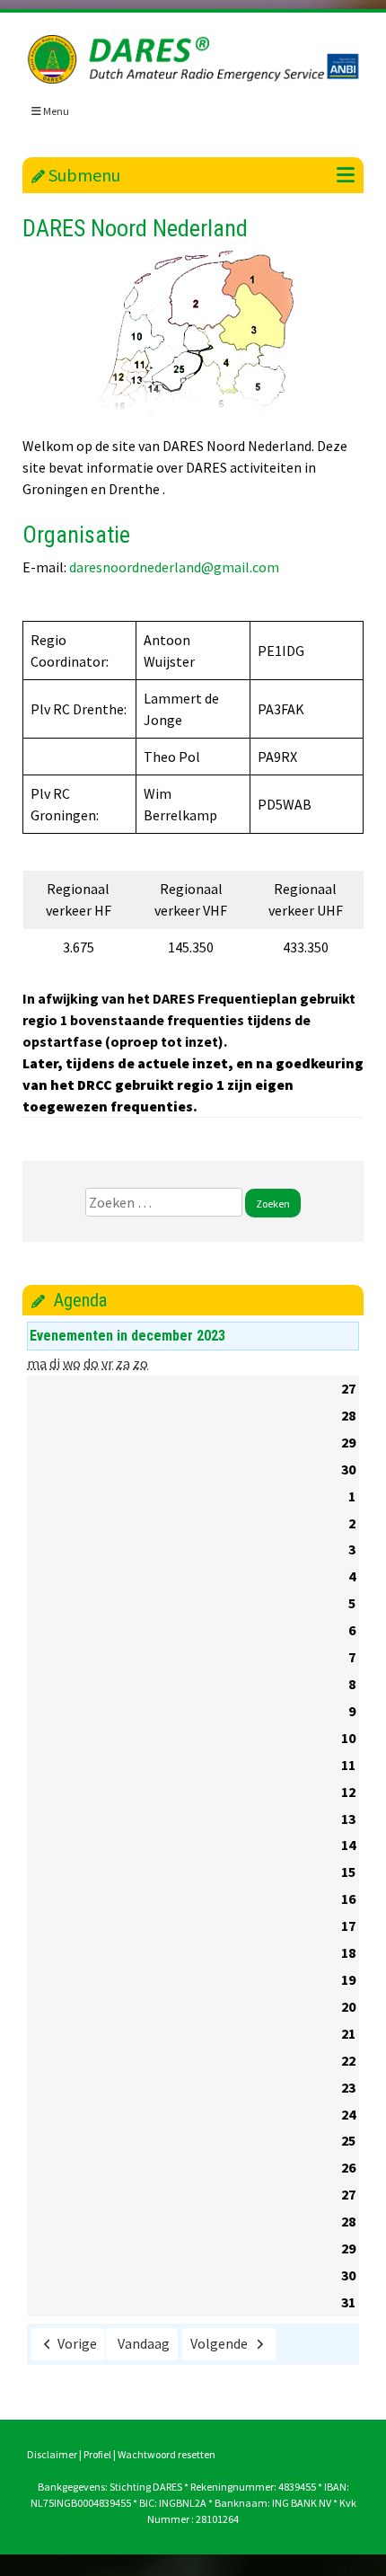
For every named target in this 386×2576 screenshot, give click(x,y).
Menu (55, 111)
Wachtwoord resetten (167, 2454)
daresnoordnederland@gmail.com (174, 567)
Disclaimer (52, 2454)
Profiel (97, 2454)
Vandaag (144, 2343)
